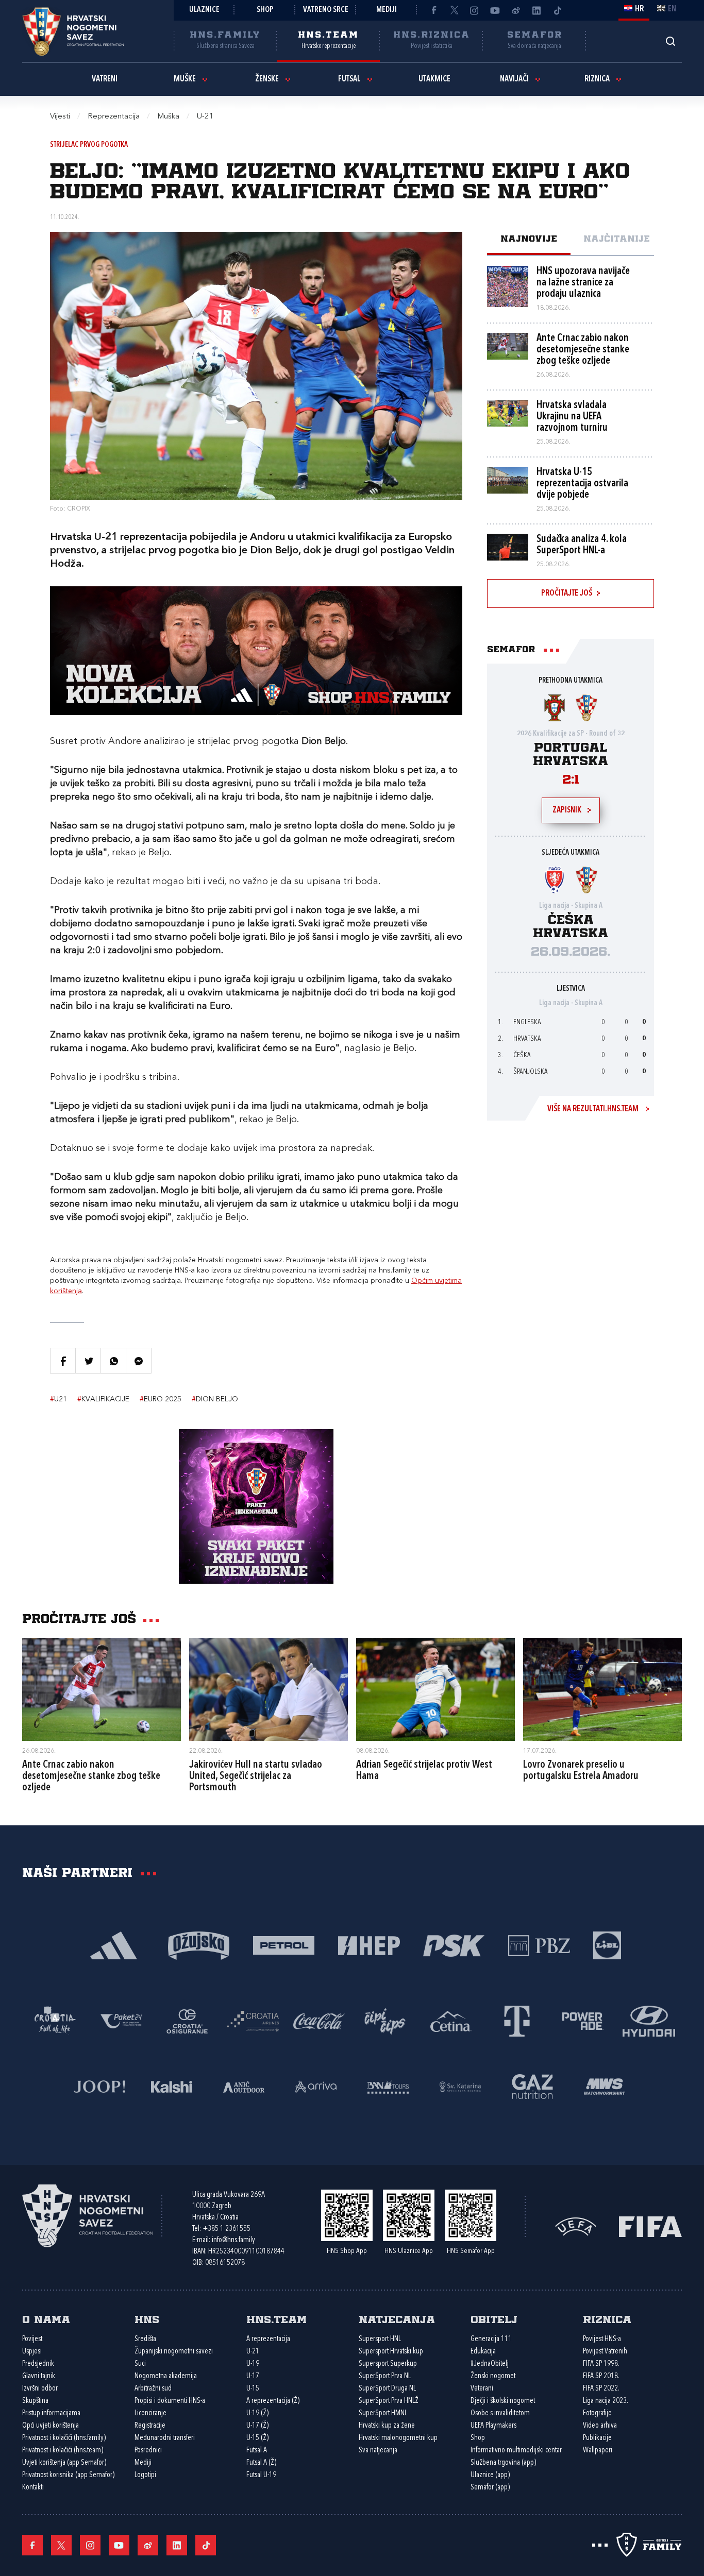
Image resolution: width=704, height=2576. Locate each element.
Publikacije (597, 2438)
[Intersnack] (385, 2020)
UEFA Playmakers (493, 2426)
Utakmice (434, 79)
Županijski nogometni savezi (174, 2352)
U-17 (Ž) (257, 2426)
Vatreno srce (326, 10)
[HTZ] (55, 2020)
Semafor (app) (490, 2488)
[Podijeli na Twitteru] (88, 1361)
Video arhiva (600, 2426)
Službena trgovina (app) (503, 2463)
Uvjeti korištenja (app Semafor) (64, 2463)
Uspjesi (32, 2352)
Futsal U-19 (261, 2475)
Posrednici (148, 2451)
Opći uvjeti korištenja (51, 2426)
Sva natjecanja (378, 2451)
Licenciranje (150, 2413)
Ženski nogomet (493, 2376)
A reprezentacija (268, 2339)
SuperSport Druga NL (387, 2389)
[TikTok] (557, 10)
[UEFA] (576, 2226)
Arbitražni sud (153, 2389)
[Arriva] (316, 2086)
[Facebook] (433, 10)
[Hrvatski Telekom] (517, 2020)
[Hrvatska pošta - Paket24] (121, 2020)
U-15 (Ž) (257, 2438)
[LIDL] (607, 1945)
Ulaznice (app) (490, 2475)
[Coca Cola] (319, 2020)
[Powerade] (583, 2020)
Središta (145, 2339)
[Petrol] (284, 1945)
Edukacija (483, 2352)
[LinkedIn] (537, 10)
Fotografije (597, 2413)
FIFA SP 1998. (601, 2364)
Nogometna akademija (166, 2376)
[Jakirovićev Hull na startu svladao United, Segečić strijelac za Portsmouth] (269, 1689)
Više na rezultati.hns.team (593, 1109)
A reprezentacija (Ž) (273, 2401)
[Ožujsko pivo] (199, 1945)
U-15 (253, 2389)
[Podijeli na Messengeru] (139, 1361)
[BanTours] (388, 2086)
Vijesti (60, 117)
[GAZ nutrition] (532, 2086)
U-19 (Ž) (257, 2413)
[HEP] (369, 1945)
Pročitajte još (567, 594)
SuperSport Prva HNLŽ (389, 2401)
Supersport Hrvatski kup (391, 2352)
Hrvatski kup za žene (387, 2426)
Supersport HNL (380, 2339)
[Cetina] (451, 2020)
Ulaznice (204, 10)
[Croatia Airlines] (253, 2020)
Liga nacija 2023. (606, 2401)
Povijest (32, 2339)
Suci (140, 2364)
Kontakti (33, 2488)
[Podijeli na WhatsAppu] (113, 1361)
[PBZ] (539, 1945)
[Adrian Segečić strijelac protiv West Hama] (435, 1689)
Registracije (150, 2426)
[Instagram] (475, 10)
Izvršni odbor (40, 2389)
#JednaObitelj (490, 2364)
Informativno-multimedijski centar (516, 2451)
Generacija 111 (491, 2339)
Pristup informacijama (51, 2413)
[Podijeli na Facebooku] (63, 1361)
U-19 (253, 2364)
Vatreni (105, 79)
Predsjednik (38, 2364)
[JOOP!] (99, 2086)
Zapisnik (567, 810)
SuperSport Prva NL (385, 2376)
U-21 (253, 2352)
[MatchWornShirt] (605, 2086)
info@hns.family (233, 2240)
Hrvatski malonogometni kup (398, 2438)
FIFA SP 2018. (601, 2376)
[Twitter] (454, 10)
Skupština (35, 2401)
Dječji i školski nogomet (503, 2401)
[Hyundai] (649, 2020)
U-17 (253, 2376)
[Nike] (114, 1945)
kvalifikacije (103, 1399)
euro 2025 (161, 1399)
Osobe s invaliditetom (500, 2413)
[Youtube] (495, 10)
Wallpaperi (598, 2451)
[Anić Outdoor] (244, 2086)
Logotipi (145, 2475)
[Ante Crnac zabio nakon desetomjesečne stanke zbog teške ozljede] (102, 1689)
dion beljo (215, 1399)
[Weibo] (516, 10)
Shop (265, 10)
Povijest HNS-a (602, 2339)
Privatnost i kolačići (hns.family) (64, 2438)
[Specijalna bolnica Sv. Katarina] (460, 2086)
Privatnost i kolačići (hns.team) (63, 2451)
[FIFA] (650, 2226)
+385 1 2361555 (227, 2229)
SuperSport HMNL (383, 2413)
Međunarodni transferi (165, 2438)
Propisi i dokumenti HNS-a (170, 2401)
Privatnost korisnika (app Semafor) (68, 2475)
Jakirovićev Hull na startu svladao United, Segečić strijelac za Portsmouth (256, 1776)
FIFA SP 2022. (601, 2389)
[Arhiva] (670, 41)
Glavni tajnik (39, 2376)
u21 (58, 1399)
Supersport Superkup (388, 2364)
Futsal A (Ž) (261, 2463)
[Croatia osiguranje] (187, 2020)
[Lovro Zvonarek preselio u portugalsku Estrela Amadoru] (602, 1689)
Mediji (387, 10)
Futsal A (257, 2451)
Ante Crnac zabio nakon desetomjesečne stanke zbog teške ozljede (91, 1776)
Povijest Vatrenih (605, 2352)
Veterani (482, 2389)
